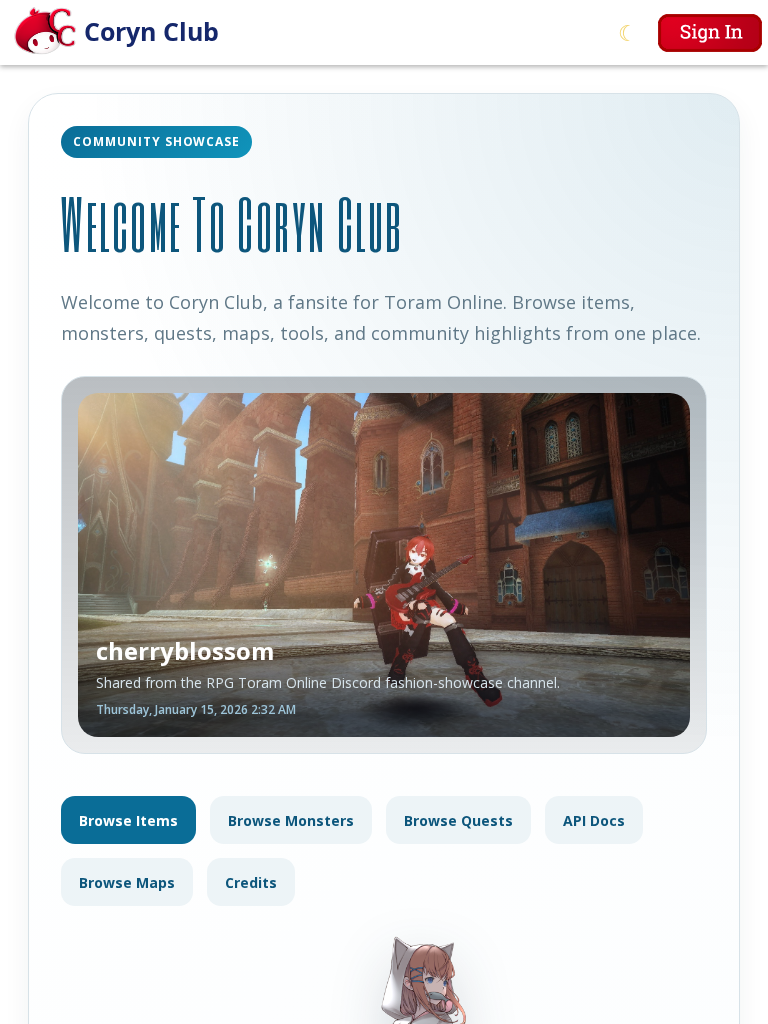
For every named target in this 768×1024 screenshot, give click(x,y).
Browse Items (128, 820)
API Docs (594, 820)
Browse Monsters (291, 820)
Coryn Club (151, 31)
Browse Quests (458, 820)
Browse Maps (127, 882)
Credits (251, 882)
